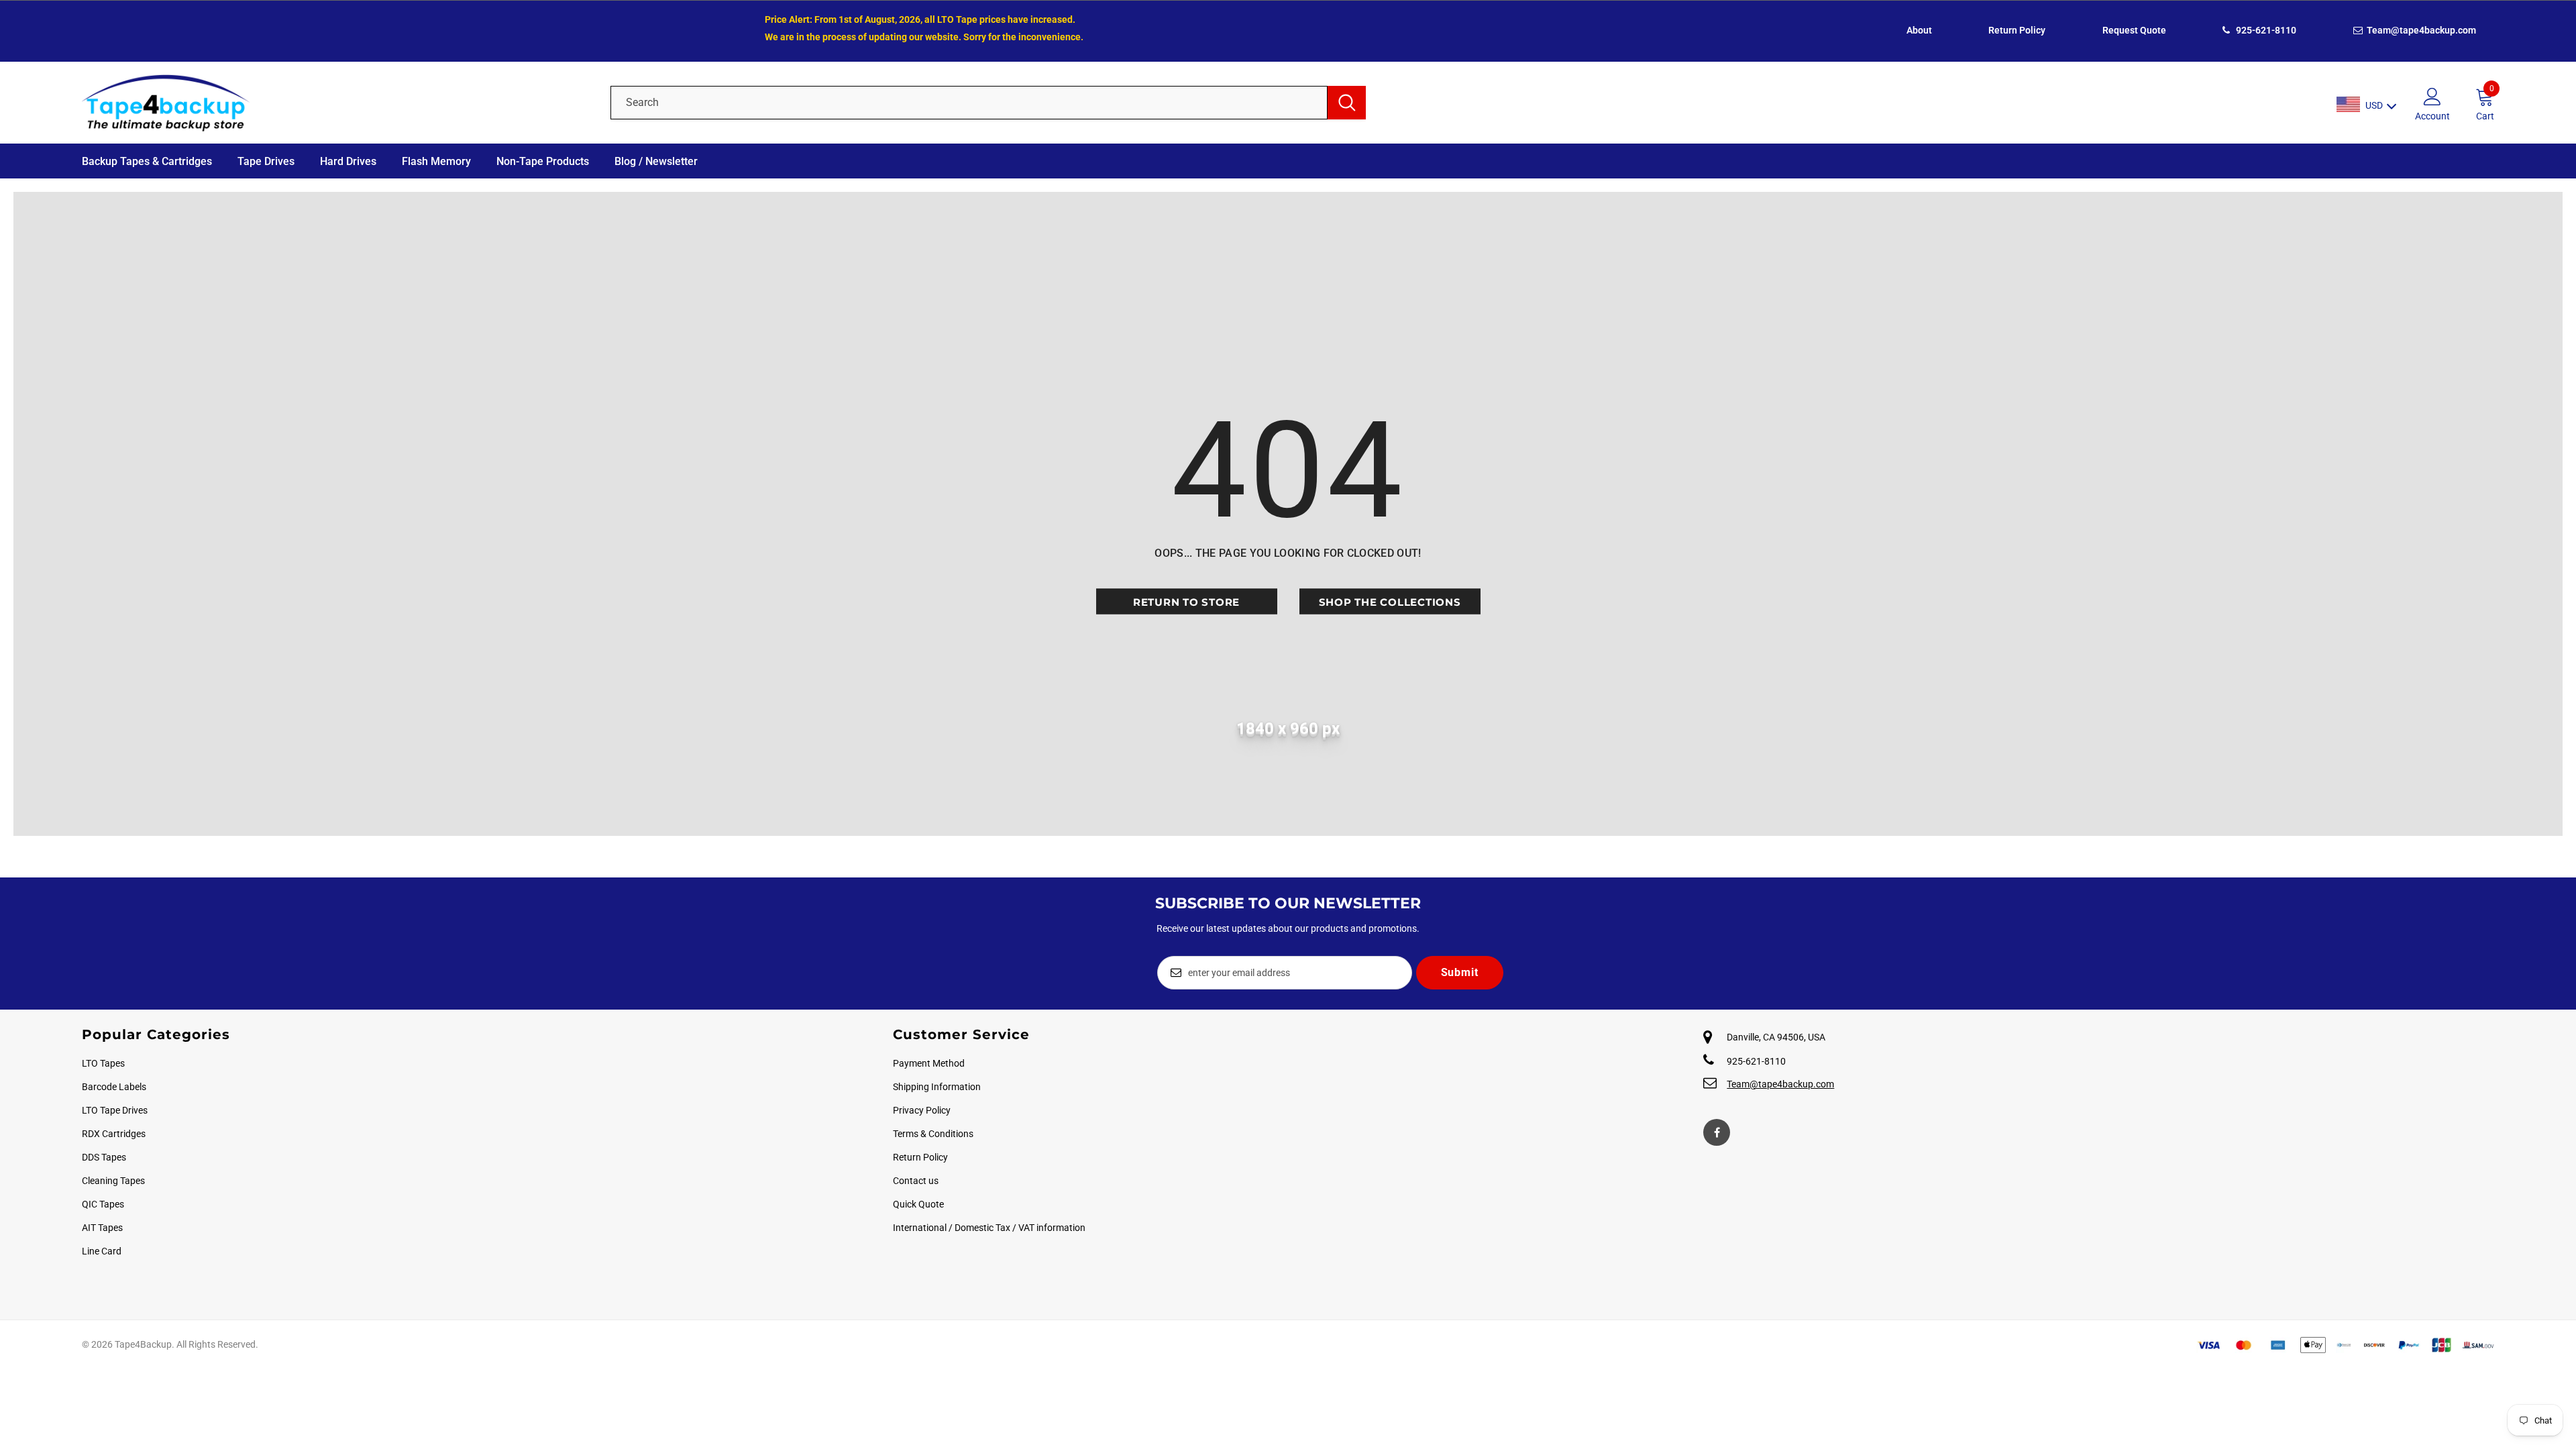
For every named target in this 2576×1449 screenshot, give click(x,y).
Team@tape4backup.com (2420, 30)
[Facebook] (1717, 1132)
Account (2432, 116)
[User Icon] (2432, 96)
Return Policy (2017, 30)
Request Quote (2134, 30)
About (1919, 30)
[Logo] (336, 103)
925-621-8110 (2265, 30)
